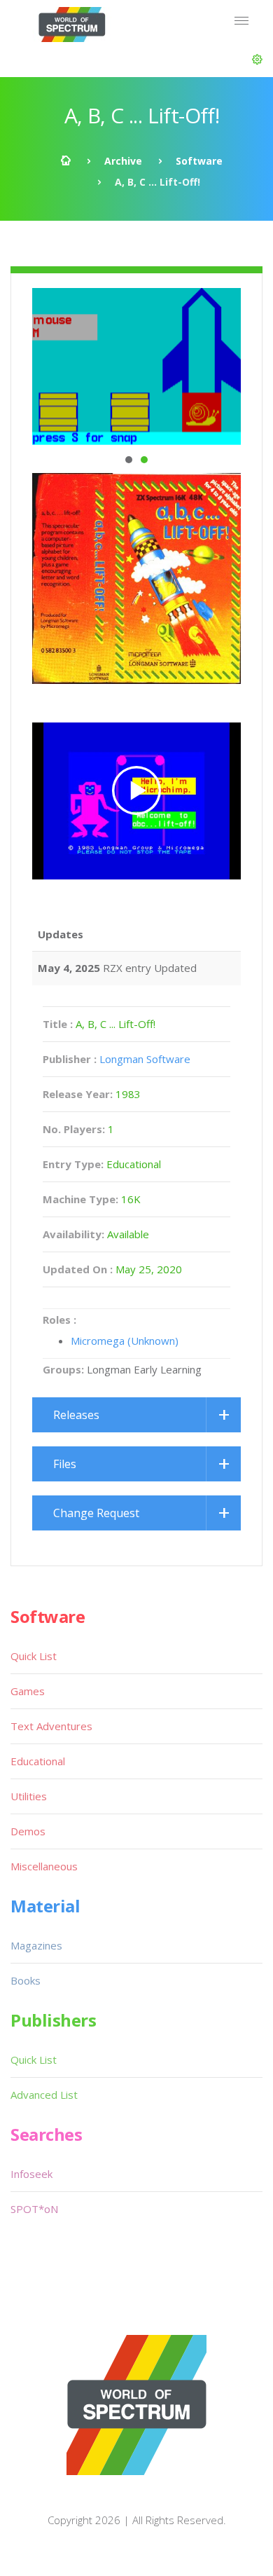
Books (26, 1980)
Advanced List (44, 2095)
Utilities (29, 1796)
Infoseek (31, 2174)
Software (199, 161)
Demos (28, 1831)
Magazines (36, 1945)
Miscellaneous (44, 1866)
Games (28, 1691)
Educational (38, 1761)
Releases (76, 1415)
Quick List (34, 1656)
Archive (123, 161)
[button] (257, 60)
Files (65, 1464)
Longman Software (145, 1059)
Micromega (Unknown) (125, 1341)
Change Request (96, 1513)
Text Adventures (51, 1726)
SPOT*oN (34, 2209)
